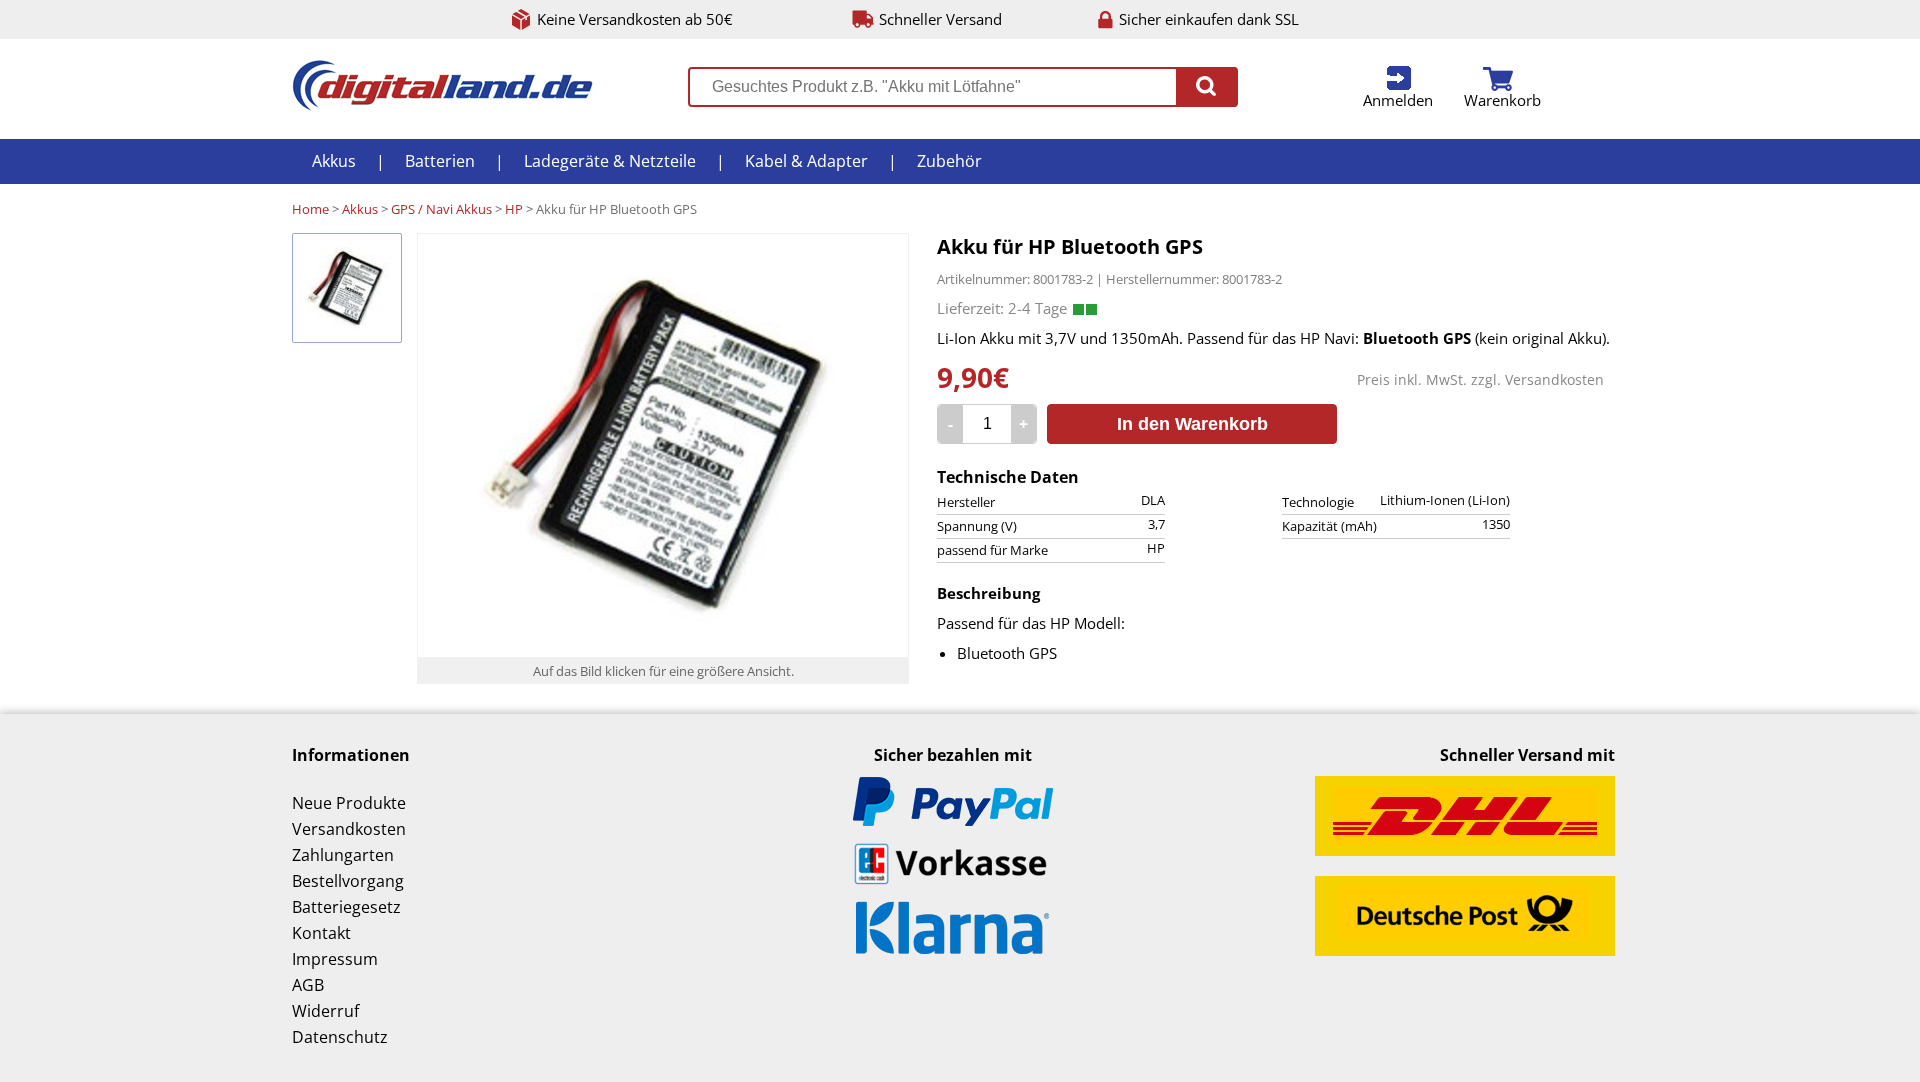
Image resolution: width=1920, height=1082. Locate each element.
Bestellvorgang (348, 881)
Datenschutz (340, 1037)
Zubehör (949, 161)
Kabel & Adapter (806, 161)
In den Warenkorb (1192, 424)
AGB (308, 985)
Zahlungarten (343, 855)
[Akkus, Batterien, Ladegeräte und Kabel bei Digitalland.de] (442, 105)
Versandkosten (1554, 379)
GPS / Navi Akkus (441, 209)
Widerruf (325, 1011)
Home (310, 209)
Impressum (335, 959)
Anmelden (1398, 100)
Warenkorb (1502, 100)
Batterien (440, 161)
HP (514, 209)
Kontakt (321, 933)
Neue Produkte (349, 803)
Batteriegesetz (346, 907)
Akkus (334, 161)
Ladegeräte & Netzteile (610, 161)
